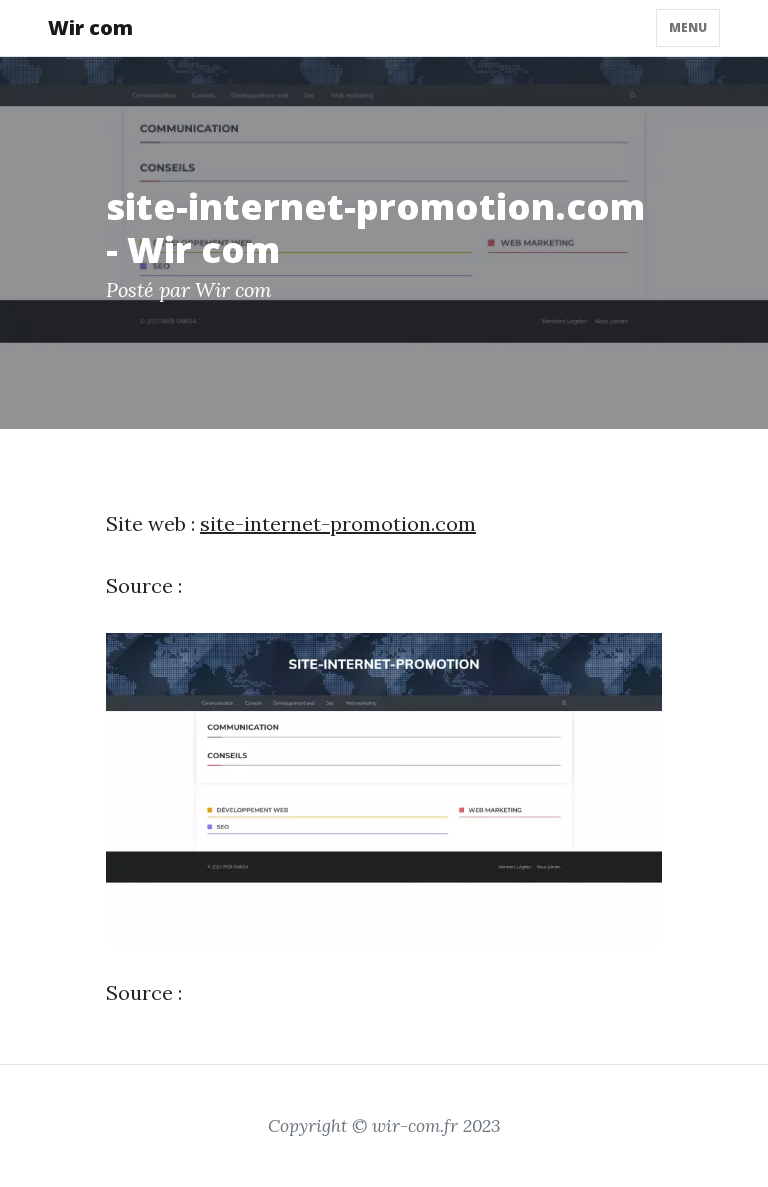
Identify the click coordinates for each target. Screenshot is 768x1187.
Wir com (90, 27)
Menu (688, 27)
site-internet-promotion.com (338, 523)
